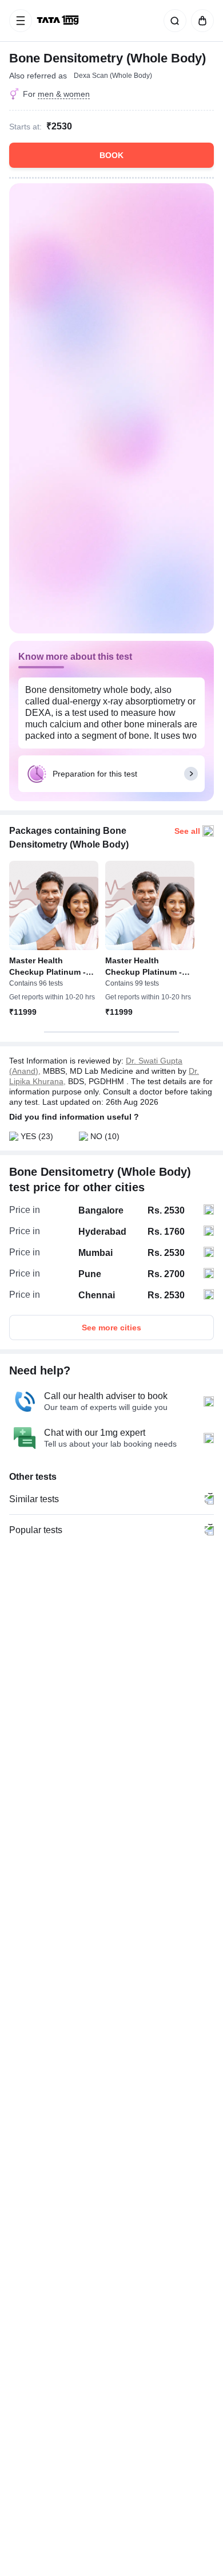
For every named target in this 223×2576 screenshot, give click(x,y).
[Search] (173, 21)
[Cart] (200, 21)
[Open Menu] (21, 21)
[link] (59, 21)
